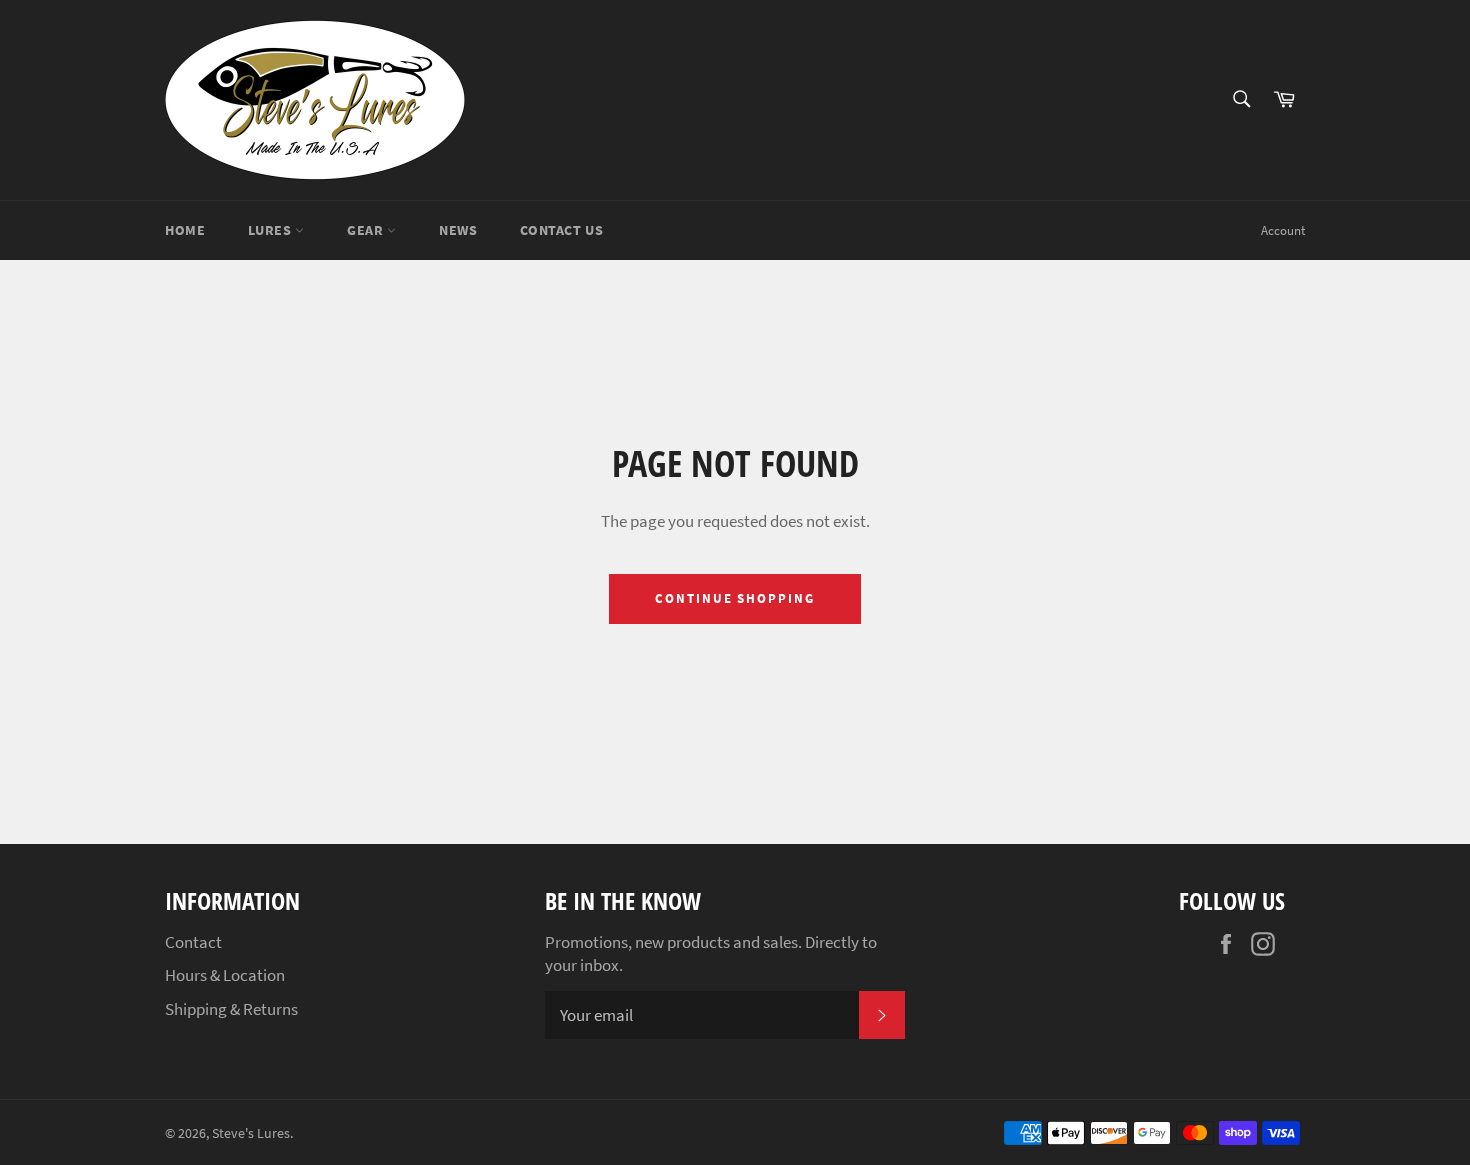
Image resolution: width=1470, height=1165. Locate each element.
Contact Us (561, 230)
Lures (271, 230)
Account (1283, 230)
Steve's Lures (251, 1133)
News (458, 230)
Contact (193, 942)
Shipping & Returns (231, 1009)
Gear (367, 230)
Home (185, 230)
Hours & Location (225, 975)
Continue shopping (735, 598)
